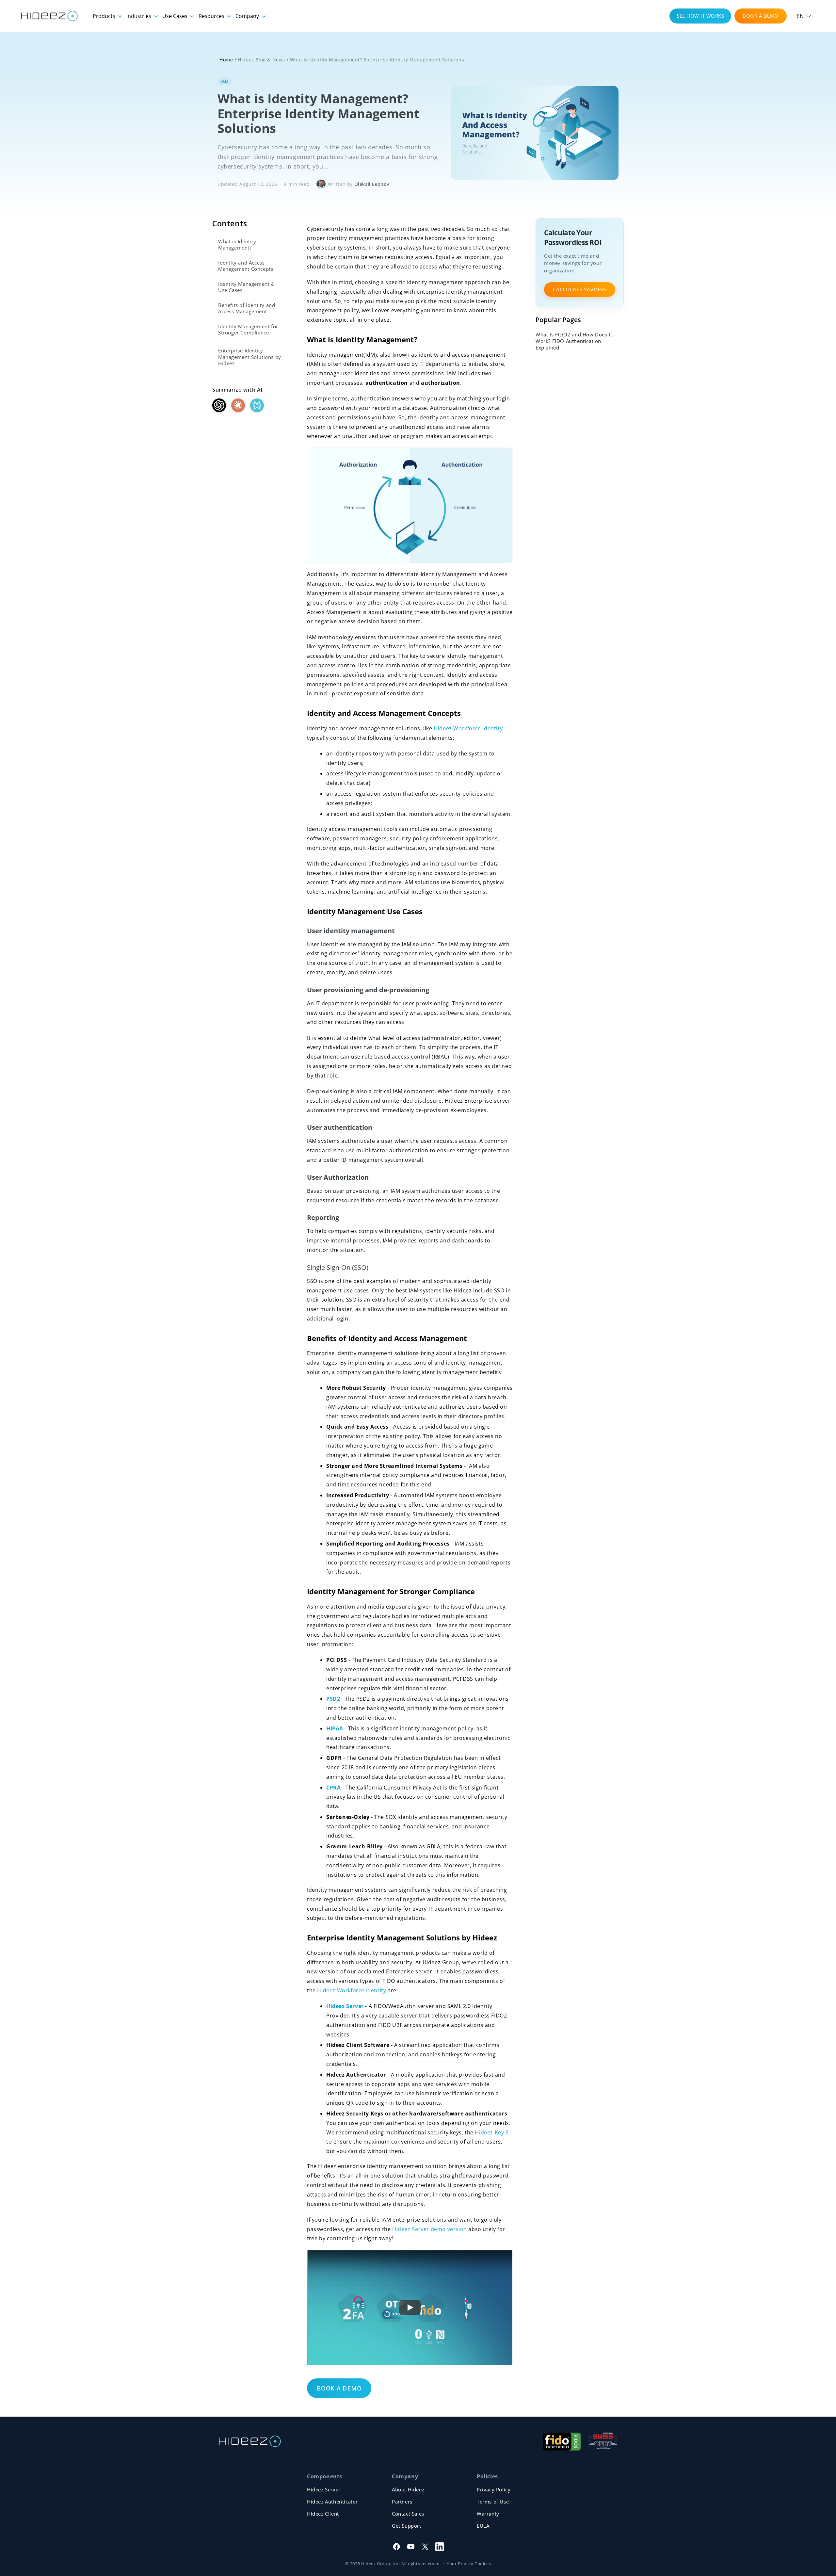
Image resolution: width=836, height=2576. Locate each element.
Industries (139, 16)
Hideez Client (323, 2514)
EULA (483, 2526)
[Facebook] (396, 2547)
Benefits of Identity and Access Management (247, 308)
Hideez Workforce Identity (352, 1990)
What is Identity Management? (237, 245)
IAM (225, 81)
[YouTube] (411, 2547)
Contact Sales (408, 2514)
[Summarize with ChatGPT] (219, 405)
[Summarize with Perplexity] (257, 405)
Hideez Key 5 (492, 2132)
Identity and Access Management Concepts (246, 266)
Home (226, 60)
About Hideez (408, 2489)
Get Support (407, 2526)
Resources (212, 16)
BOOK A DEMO (761, 16)
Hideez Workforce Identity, (469, 728)
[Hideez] (250, 2441)
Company (248, 16)
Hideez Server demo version (430, 2229)
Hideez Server (324, 2489)
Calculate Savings (579, 289)
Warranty (488, 2514)
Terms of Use (493, 2502)
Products (105, 16)
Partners (402, 2502)
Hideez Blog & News (261, 60)
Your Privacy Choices (469, 2564)
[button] (804, 16)
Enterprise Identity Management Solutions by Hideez (250, 357)
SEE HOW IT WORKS (700, 16)
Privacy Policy (494, 2489)
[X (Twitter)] (425, 2547)
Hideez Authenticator (332, 2502)
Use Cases (176, 16)
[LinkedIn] (440, 2547)
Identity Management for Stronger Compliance (248, 330)
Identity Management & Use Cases (247, 287)
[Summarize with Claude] (238, 405)
